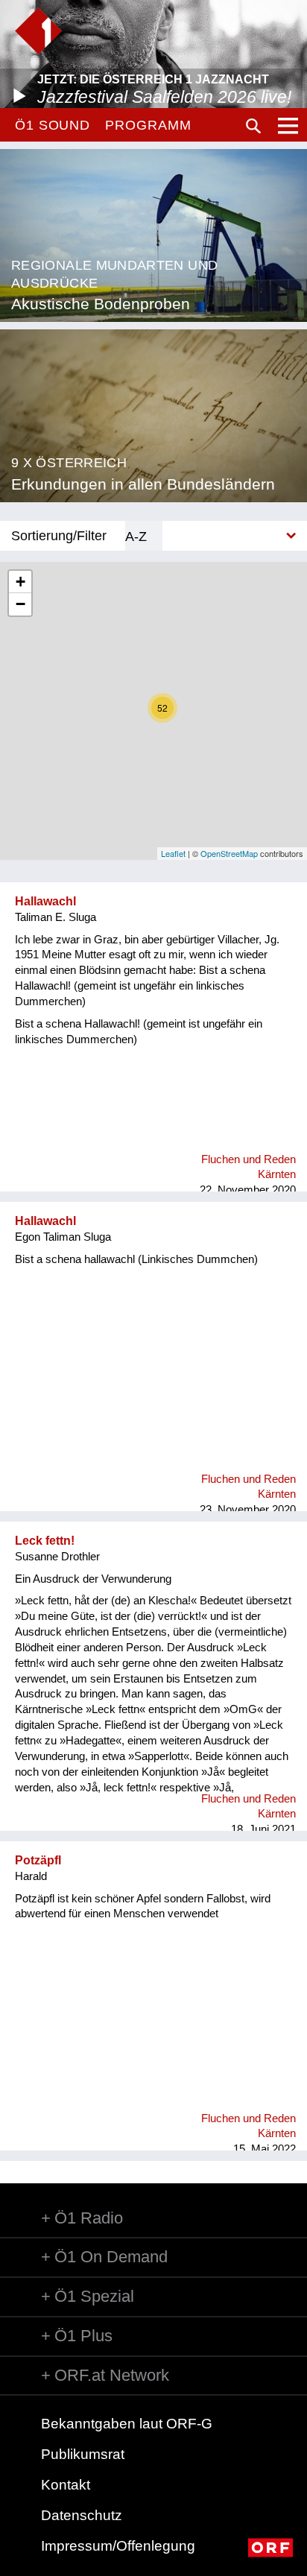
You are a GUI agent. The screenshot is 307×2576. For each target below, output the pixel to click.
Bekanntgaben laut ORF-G (127, 2424)
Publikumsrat (83, 2454)
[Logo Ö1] (38, 31)
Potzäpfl (38, 1860)
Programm (148, 125)
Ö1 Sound (53, 125)
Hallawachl (45, 901)
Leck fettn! (45, 1541)
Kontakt (66, 2485)
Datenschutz (82, 2515)
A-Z (136, 536)
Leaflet (173, 853)
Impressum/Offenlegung (118, 2546)
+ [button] (20, 582)
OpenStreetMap (229, 853)
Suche (253, 126)
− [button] (20, 604)
